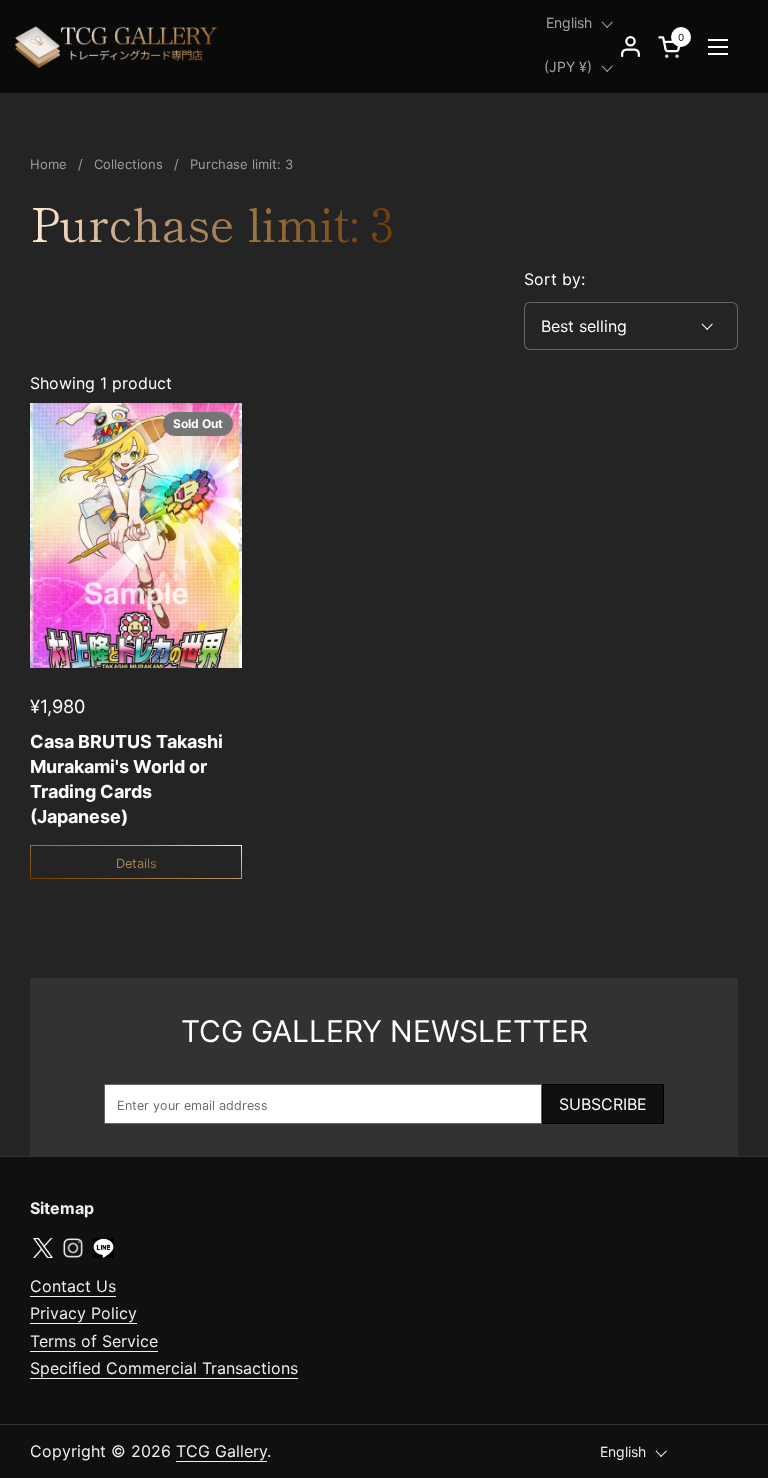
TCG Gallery (221, 1451)
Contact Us (73, 1286)
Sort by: (554, 279)
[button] (673, 46)
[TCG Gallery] (118, 46)
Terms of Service (94, 1341)
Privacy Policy (83, 1313)
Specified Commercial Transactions (164, 1368)
